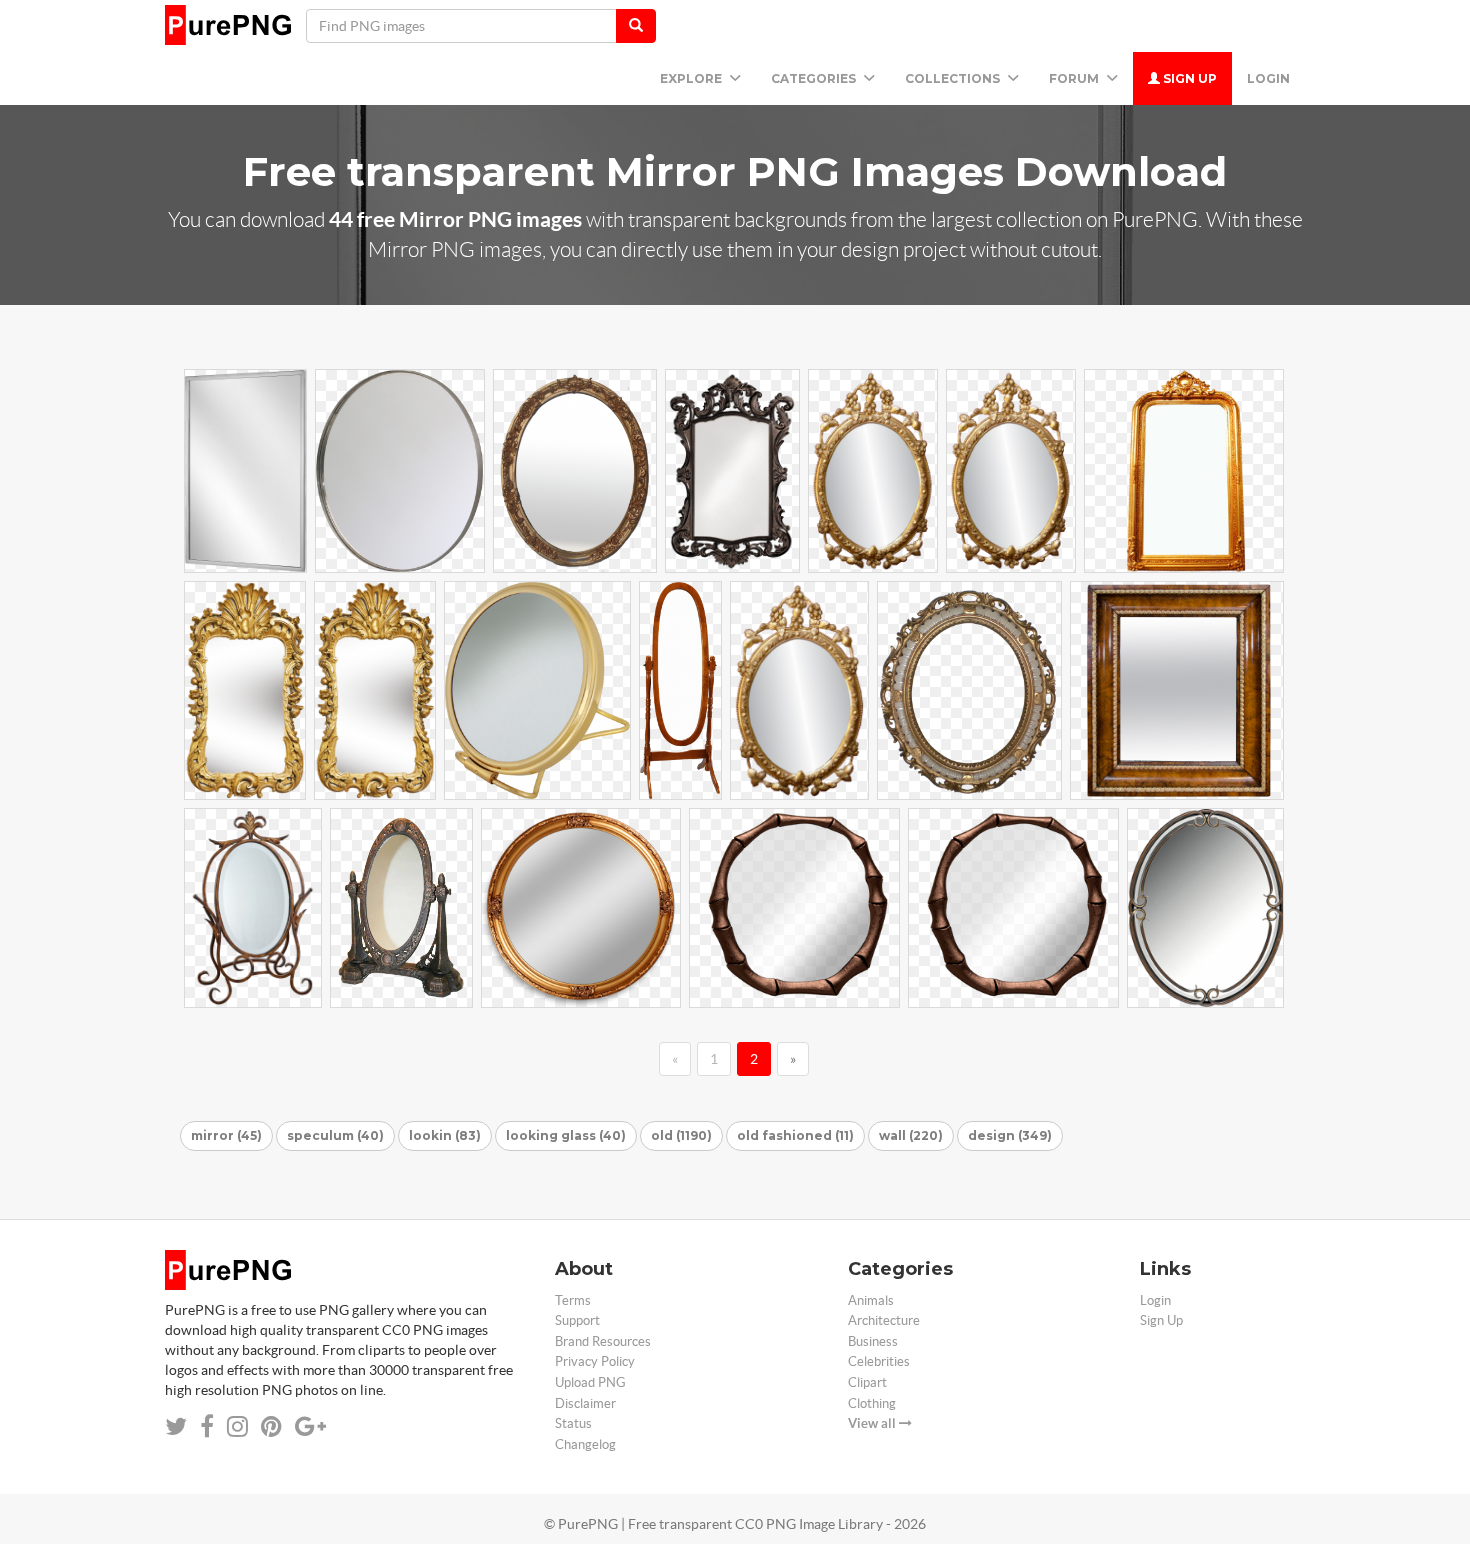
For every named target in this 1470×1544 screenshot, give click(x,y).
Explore (692, 78)
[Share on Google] (310, 1426)
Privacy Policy (595, 1361)
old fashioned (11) (795, 1135)
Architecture (884, 1320)
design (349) (1010, 1135)
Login (1268, 78)
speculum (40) (335, 1135)
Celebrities (879, 1361)
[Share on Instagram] (237, 1426)
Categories (815, 78)
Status (573, 1423)
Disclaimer (585, 1403)
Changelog (585, 1444)
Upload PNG (590, 1382)
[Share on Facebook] (207, 1426)
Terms (573, 1300)
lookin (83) (445, 1135)
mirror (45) (226, 1135)
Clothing (872, 1403)
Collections (954, 78)
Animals (871, 1300)
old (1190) (681, 1135)
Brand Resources (603, 1341)
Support (577, 1320)
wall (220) (911, 1135)
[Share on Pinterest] (271, 1426)
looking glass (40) (566, 1135)
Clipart (867, 1382)
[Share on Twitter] (176, 1426)
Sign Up (1188, 78)
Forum (1075, 78)
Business (873, 1341)
